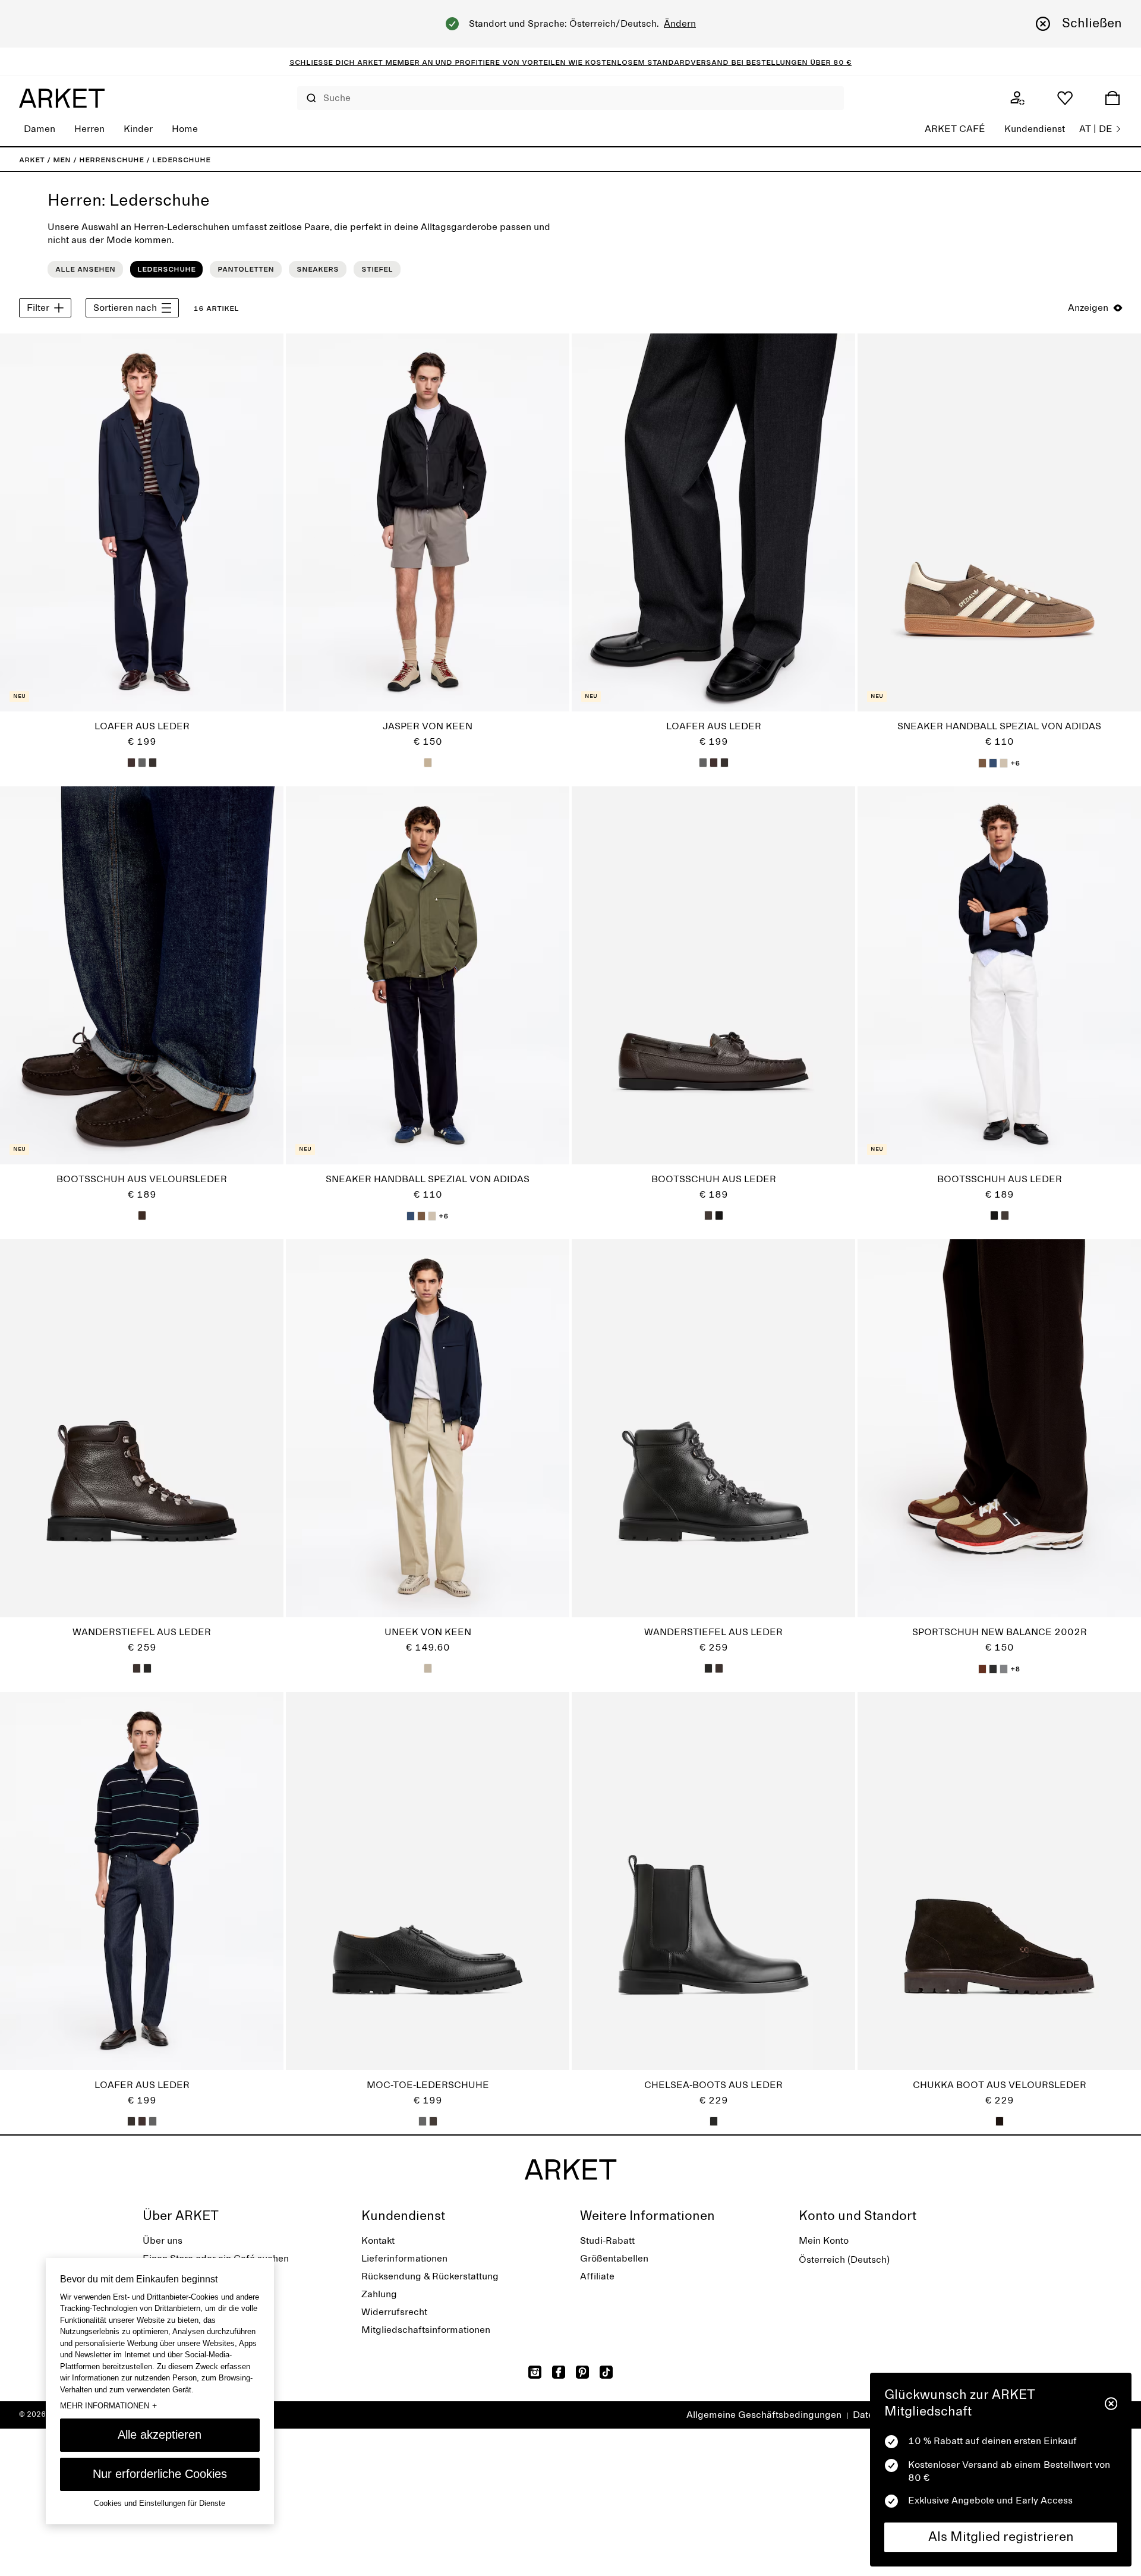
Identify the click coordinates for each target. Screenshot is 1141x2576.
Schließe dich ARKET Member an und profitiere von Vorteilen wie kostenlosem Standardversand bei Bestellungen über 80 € (570, 62)
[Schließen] (1111, 2404)
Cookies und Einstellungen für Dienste (160, 2503)
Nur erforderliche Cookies (160, 2474)
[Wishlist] (1065, 98)
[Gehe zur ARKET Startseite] (62, 98)
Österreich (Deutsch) (844, 2260)
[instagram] (535, 2372)
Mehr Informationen (108, 2405)
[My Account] (1017, 98)
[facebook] (559, 2372)
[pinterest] (582, 2372)
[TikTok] (606, 2372)
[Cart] (1112, 98)
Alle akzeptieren (160, 2435)
